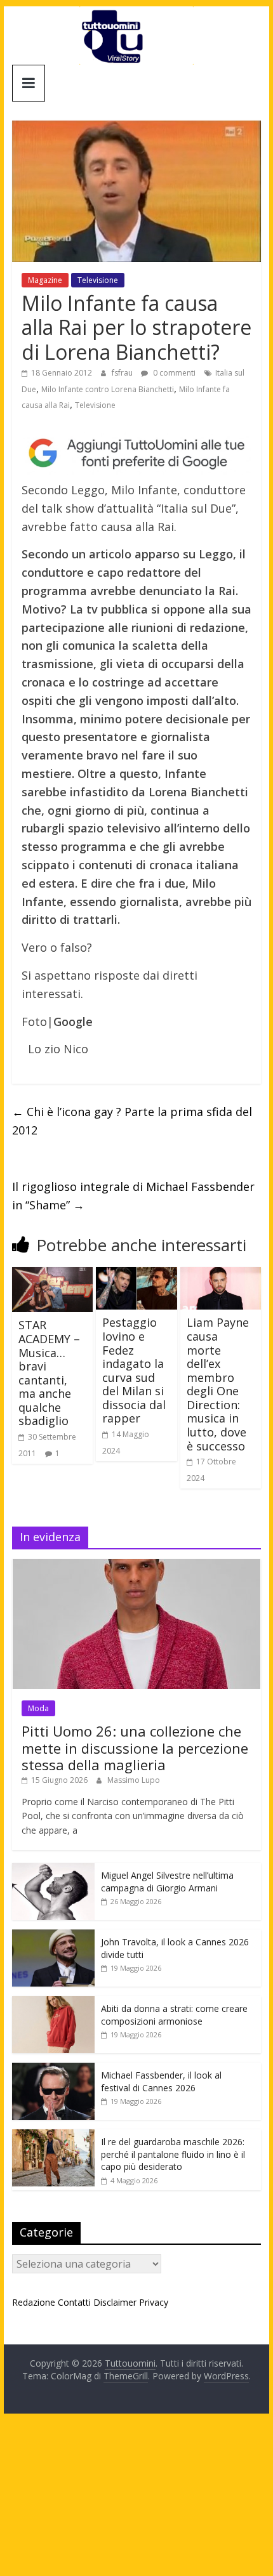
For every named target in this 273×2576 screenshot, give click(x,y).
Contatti (74, 2302)
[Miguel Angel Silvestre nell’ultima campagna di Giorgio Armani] (53, 1870)
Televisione (98, 280)
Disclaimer (115, 2302)
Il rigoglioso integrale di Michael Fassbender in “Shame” (133, 1196)
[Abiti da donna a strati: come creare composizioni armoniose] (53, 2003)
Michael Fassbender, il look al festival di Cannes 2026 (161, 2081)
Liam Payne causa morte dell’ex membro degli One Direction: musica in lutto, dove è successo (218, 1384)
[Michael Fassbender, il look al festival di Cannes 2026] (53, 2069)
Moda (38, 1708)
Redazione (34, 2302)
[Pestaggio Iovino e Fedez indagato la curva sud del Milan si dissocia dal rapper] (136, 1275)
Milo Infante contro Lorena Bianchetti (108, 389)
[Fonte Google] (136, 453)
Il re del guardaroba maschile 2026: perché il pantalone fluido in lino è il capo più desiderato (173, 2154)
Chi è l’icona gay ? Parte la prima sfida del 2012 (132, 1121)
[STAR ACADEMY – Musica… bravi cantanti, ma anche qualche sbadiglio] (52, 1275)
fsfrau (123, 373)
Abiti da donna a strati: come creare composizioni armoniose (174, 2015)
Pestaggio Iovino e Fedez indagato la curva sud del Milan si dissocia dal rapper (134, 1370)
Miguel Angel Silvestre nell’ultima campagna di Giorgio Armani (167, 1882)
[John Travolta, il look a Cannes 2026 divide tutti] (53, 1936)
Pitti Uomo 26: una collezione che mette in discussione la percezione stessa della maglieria (135, 1748)
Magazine (45, 280)
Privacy (154, 2302)
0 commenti (173, 373)
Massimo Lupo (134, 1780)
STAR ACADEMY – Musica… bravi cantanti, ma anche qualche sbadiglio (49, 1373)
